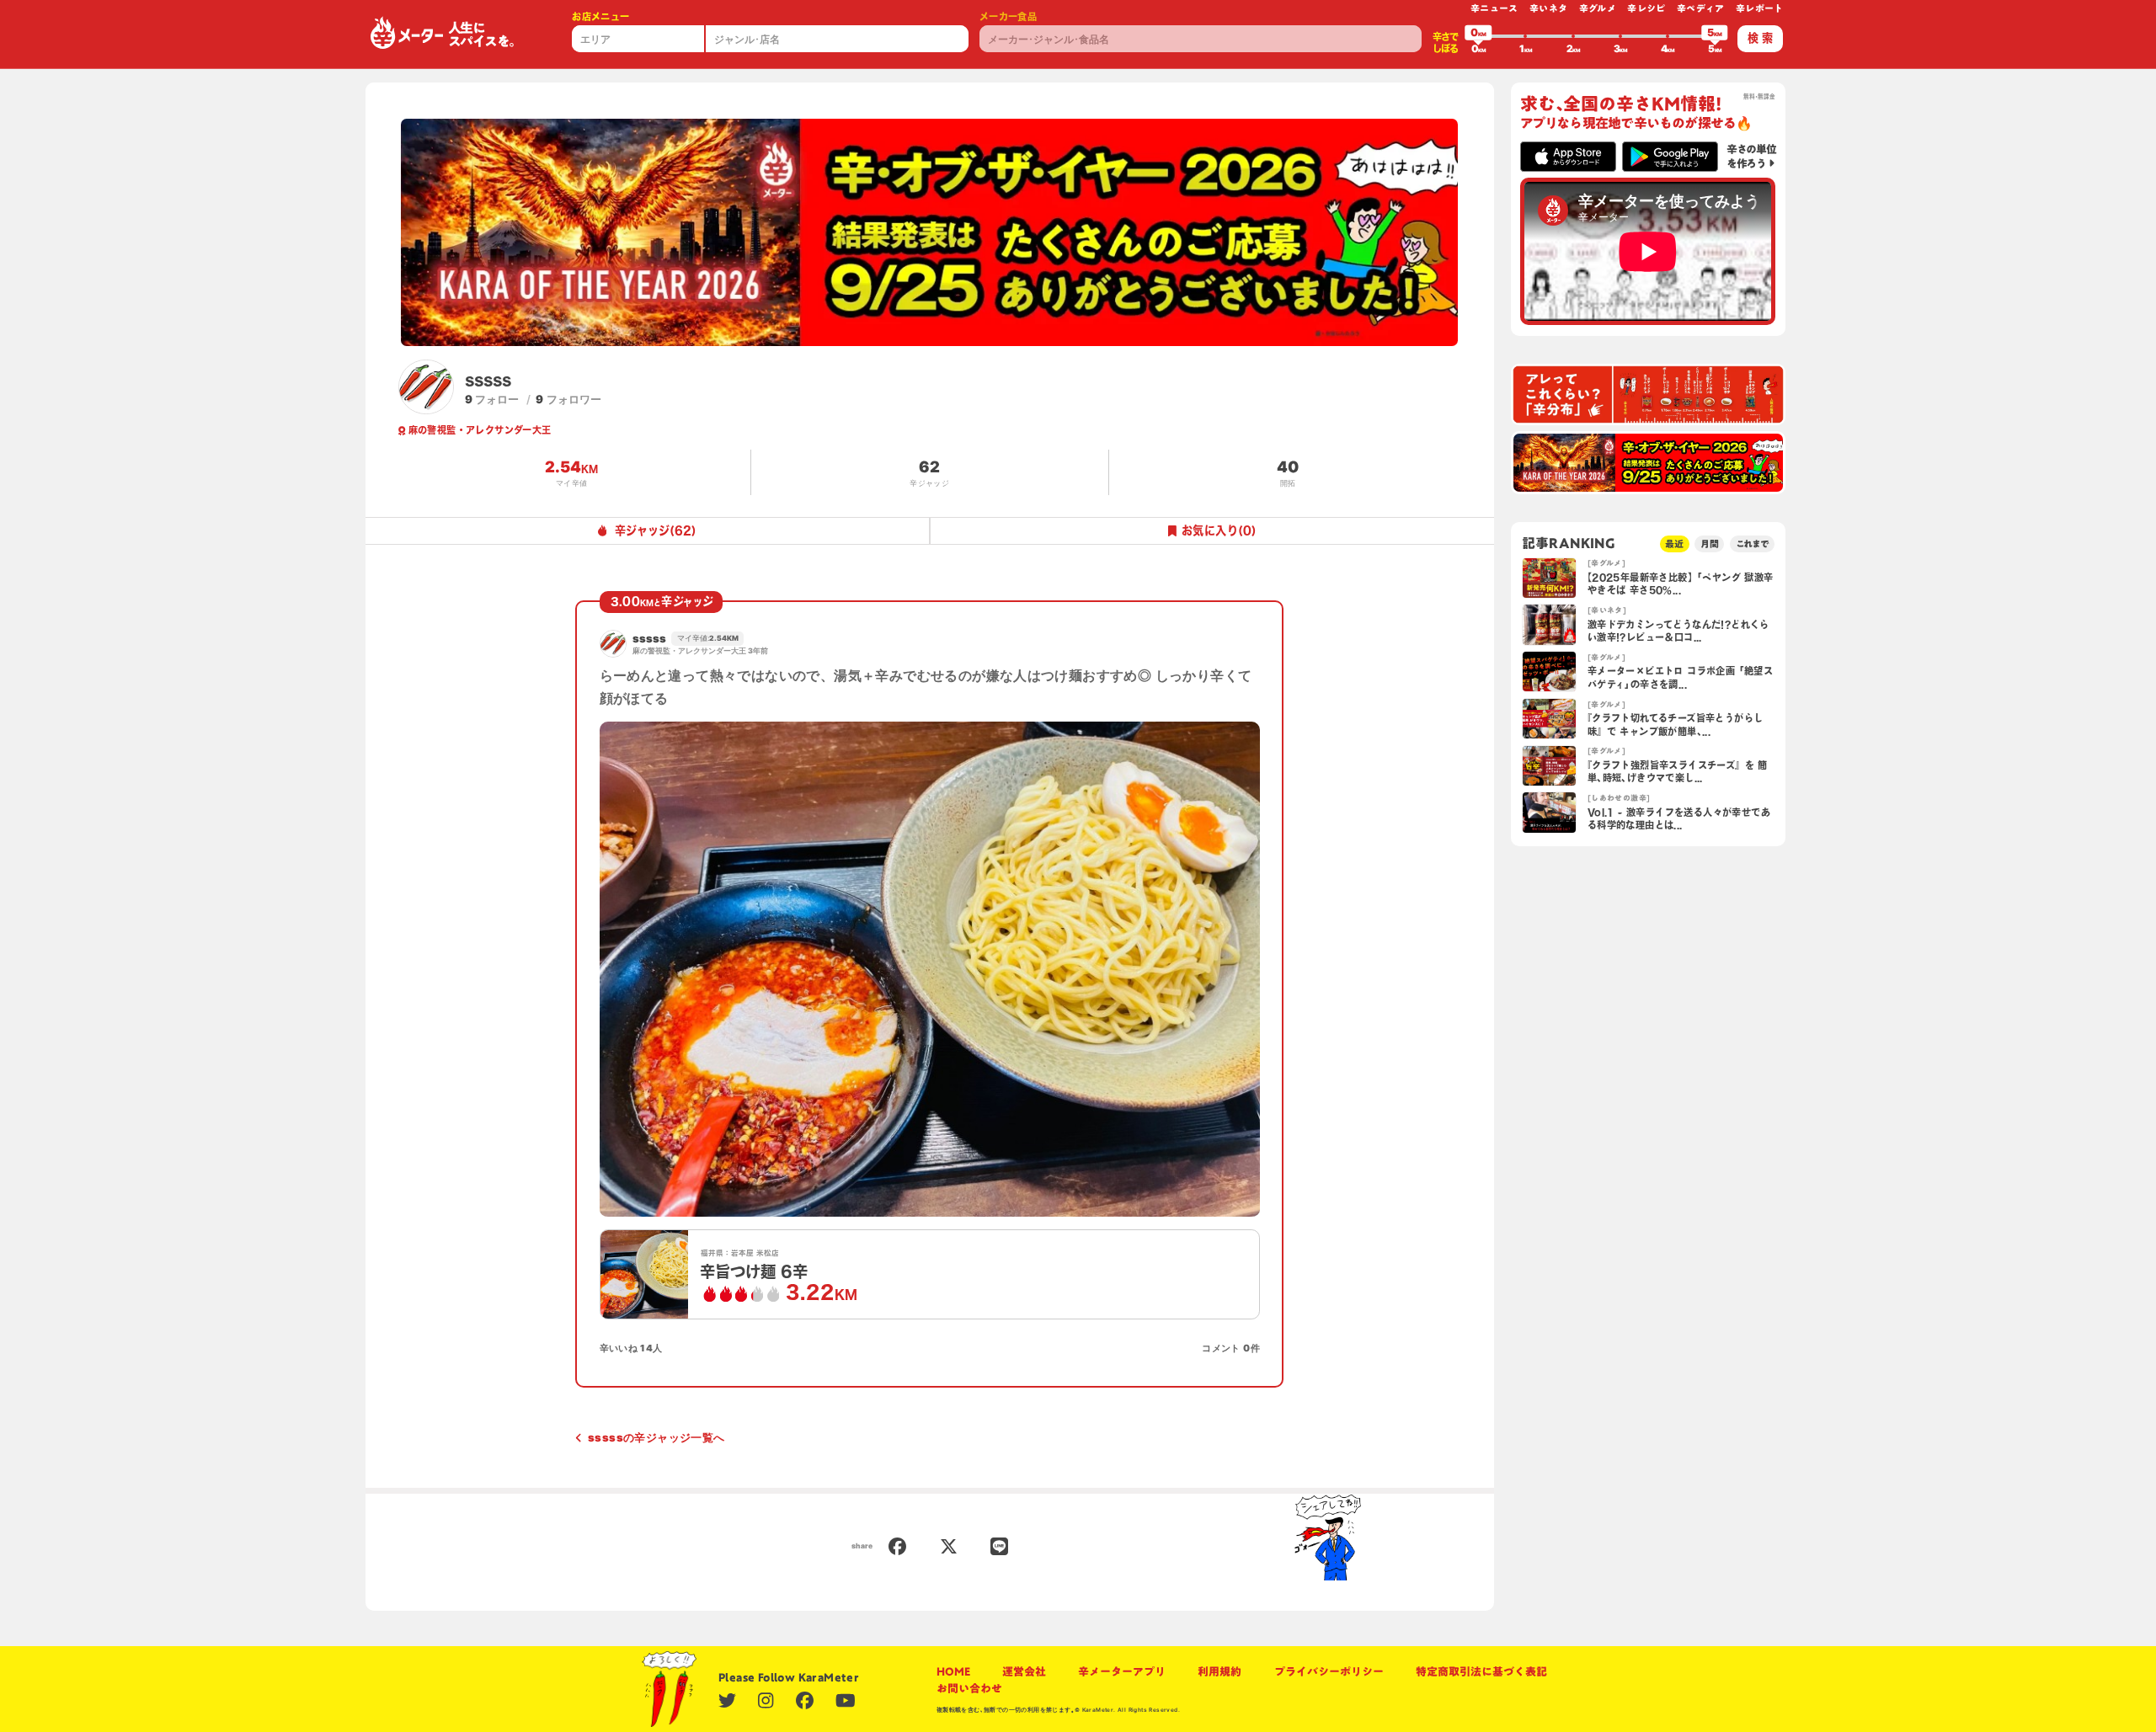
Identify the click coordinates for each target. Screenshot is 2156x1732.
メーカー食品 (1008, 16)
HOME (953, 1671)
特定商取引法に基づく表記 (1481, 1671)
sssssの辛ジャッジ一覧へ (656, 1437)
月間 (1710, 544)
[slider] (1478, 36)
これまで (1753, 544)
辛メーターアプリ (1122, 1671)
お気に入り (1219, 530)
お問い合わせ (969, 1688)
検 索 (1760, 38)
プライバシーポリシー (1329, 1671)
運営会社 (1024, 1671)
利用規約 (1219, 1671)
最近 (1674, 544)
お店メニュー (600, 16)
